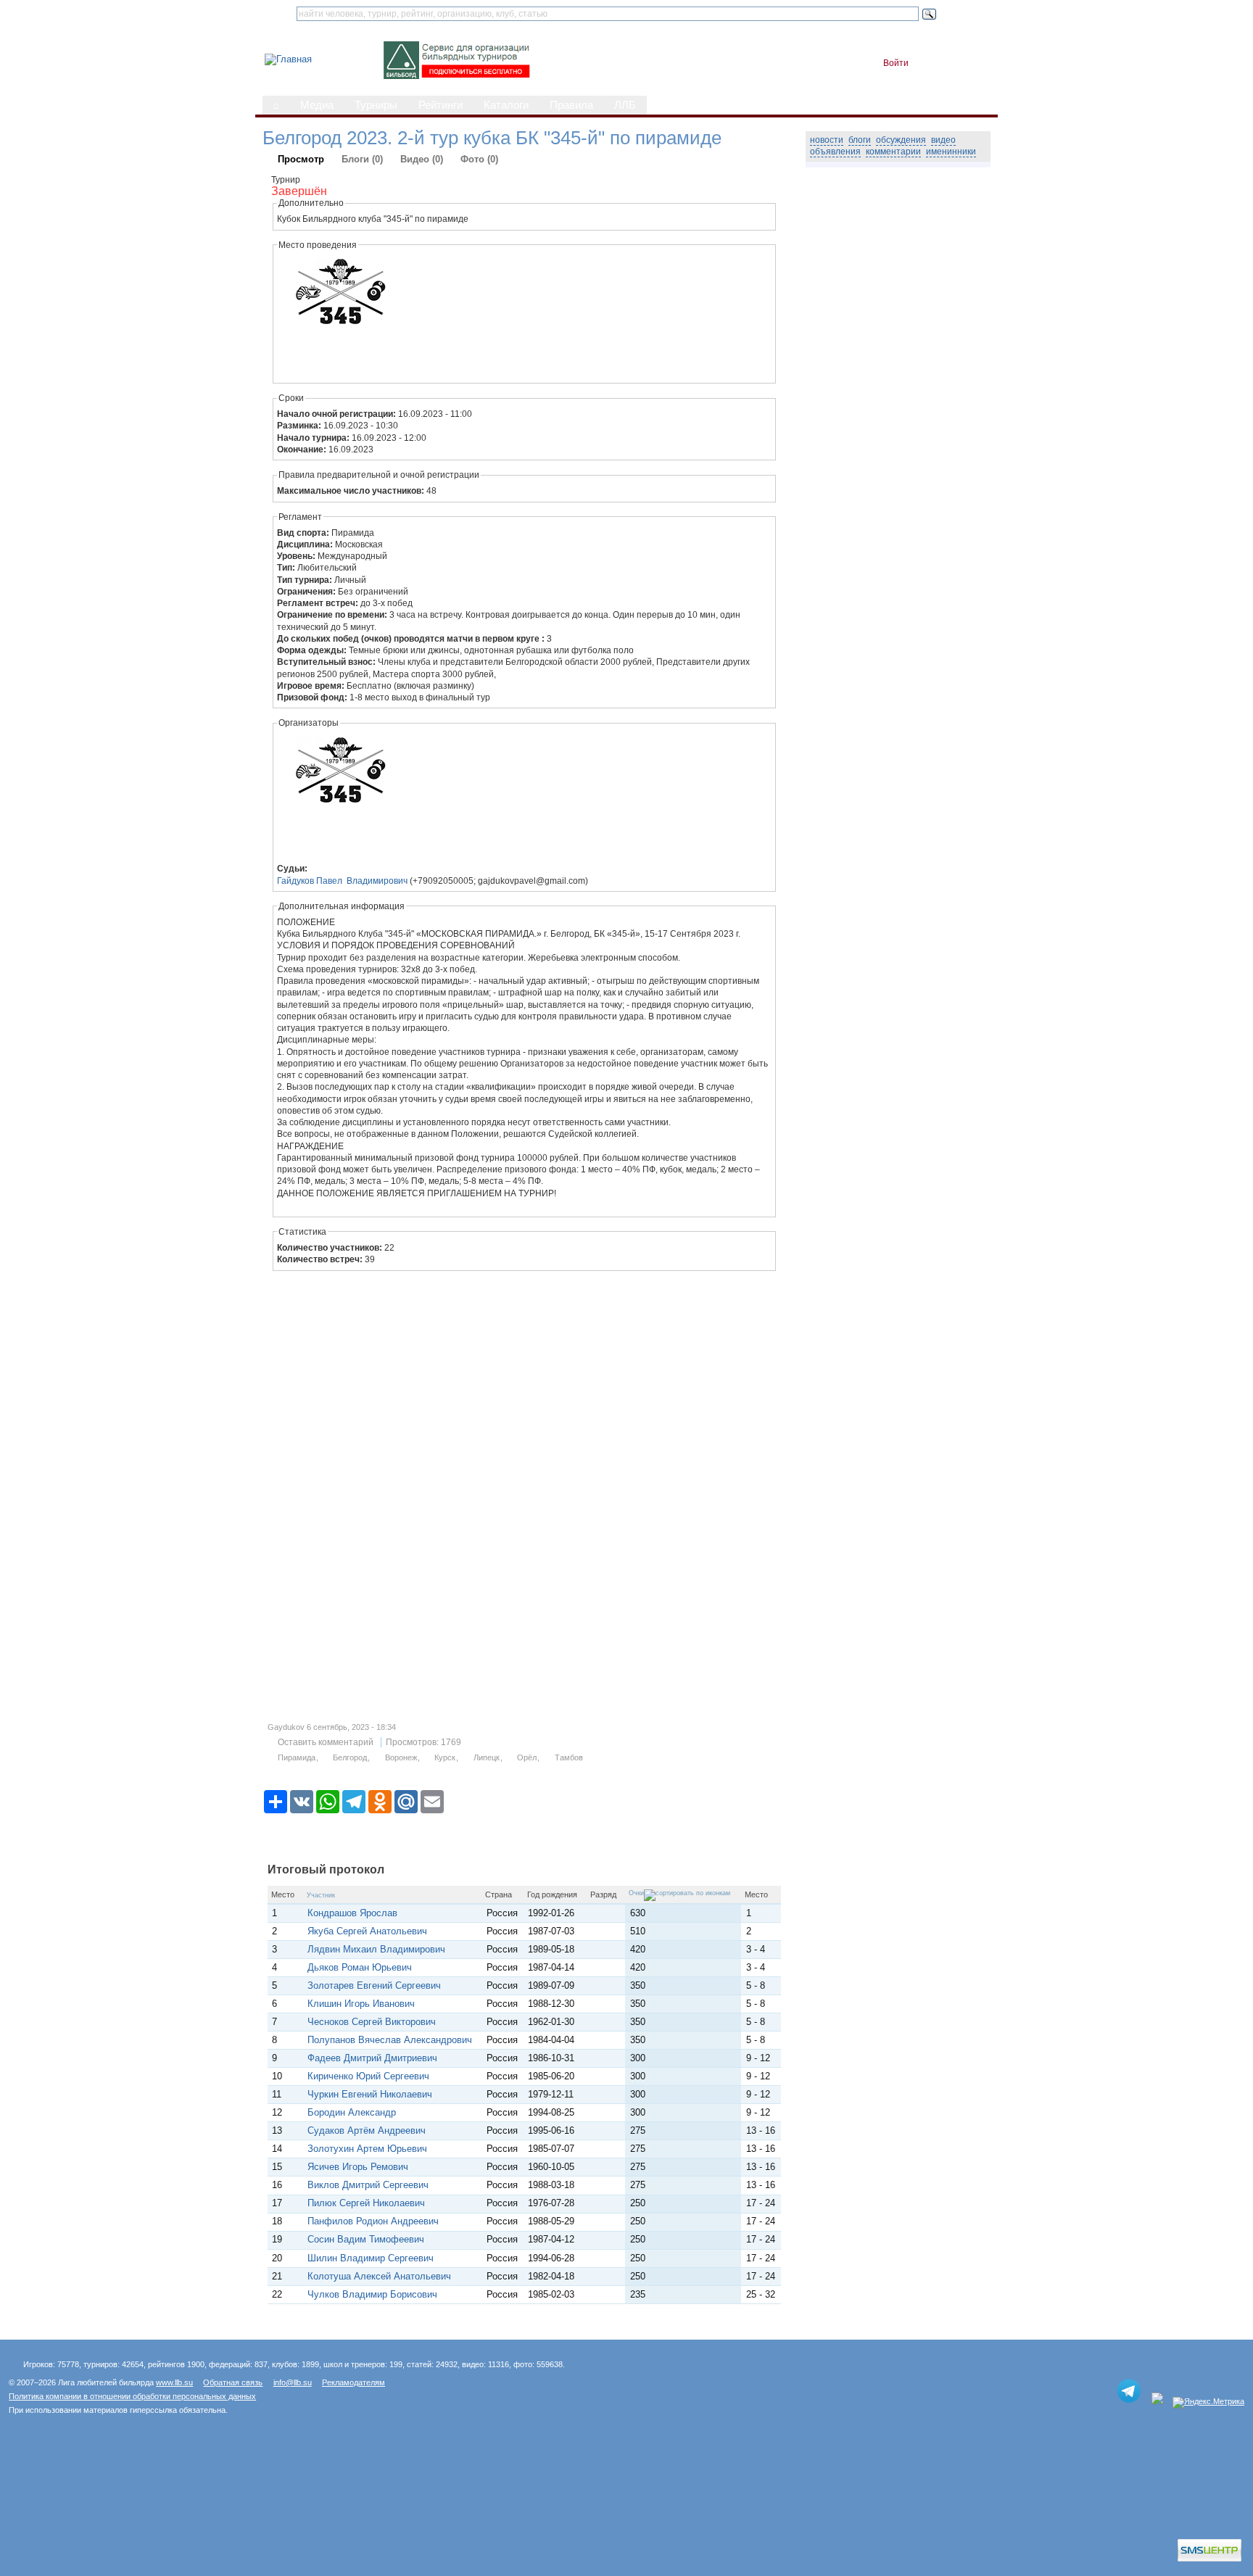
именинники (951, 152)
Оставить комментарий (326, 1742)
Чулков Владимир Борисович (372, 2294)
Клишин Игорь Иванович (361, 2004)
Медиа (317, 105)
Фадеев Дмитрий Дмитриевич (372, 2058)
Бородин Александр (352, 2112)
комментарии (893, 152)
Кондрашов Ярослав (355, 1913)
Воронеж (401, 1757)
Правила (571, 105)
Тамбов (569, 1757)
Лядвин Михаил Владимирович (376, 1949)
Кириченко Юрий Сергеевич (368, 2076)
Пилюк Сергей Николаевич (366, 2203)
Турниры (376, 105)
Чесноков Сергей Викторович (372, 2022)
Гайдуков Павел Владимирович (342, 881)
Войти (896, 63)
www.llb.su (174, 2382)
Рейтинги (441, 105)
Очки (636, 1893)
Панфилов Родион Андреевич (373, 2221)
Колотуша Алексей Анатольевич (379, 2276)
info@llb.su (293, 2382)
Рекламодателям (353, 2382)
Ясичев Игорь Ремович (358, 2167)
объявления (835, 152)
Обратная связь (233, 2382)
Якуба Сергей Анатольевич (367, 1931)
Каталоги (506, 105)
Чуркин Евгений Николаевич (370, 2094)
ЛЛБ (625, 105)
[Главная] (288, 59)
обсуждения (901, 140)
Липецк (487, 1757)
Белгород (350, 1757)
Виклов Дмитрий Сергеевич (368, 2185)
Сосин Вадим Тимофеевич (366, 2239)
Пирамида (297, 1757)
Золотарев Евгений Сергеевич (374, 1985)
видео (943, 140)
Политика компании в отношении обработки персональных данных (132, 2396)
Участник (321, 1895)
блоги (860, 140)
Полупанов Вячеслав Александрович (390, 2040)
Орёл (527, 1757)
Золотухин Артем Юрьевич (367, 2149)
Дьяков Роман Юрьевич (360, 1967)
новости (827, 140)
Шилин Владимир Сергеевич (371, 2258)
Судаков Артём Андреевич (367, 2130)
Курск (445, 1757)
